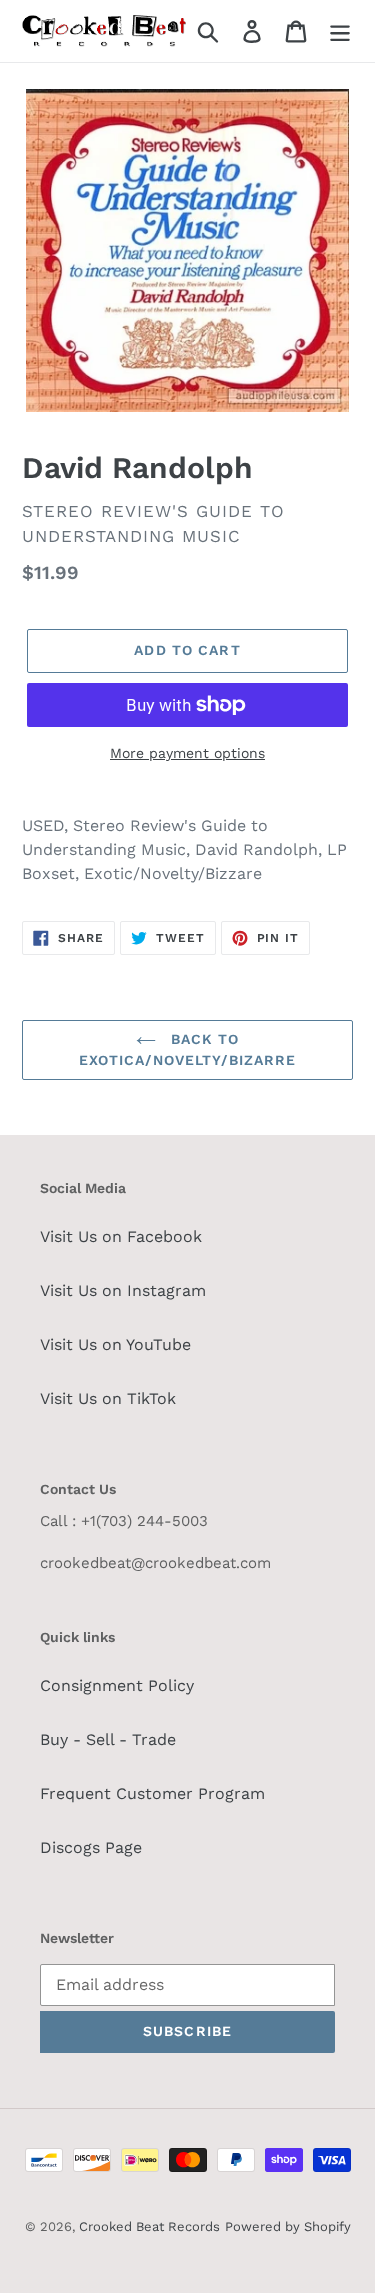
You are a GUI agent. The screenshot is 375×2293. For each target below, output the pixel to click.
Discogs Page (91, 1847)
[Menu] (340, 31)
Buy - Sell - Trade (108, 1739)
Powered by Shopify (288, 2226)
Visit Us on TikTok (108, 1398)
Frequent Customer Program (152, 1793)
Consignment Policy (117, 1685)
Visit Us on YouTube (115, 1344)
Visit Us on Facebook (121, 1236)
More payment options (187, 753)
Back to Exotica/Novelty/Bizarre (188, 1049)
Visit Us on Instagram (123, 1290)
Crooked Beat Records (149, 2226)
